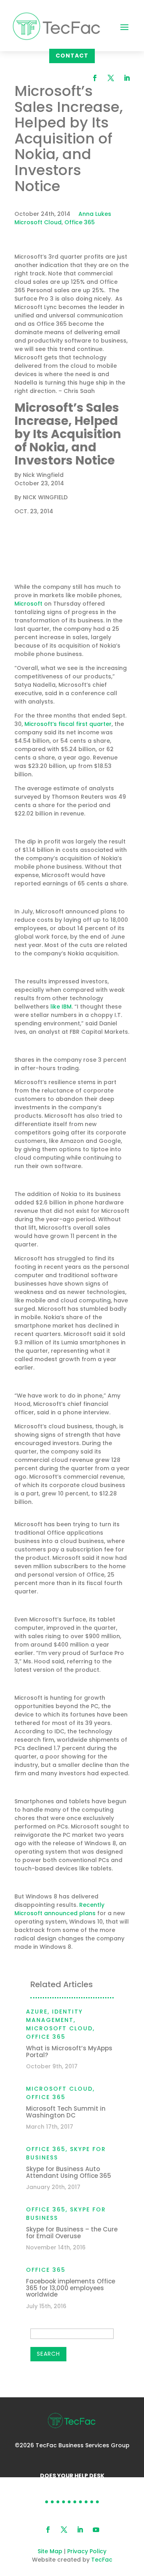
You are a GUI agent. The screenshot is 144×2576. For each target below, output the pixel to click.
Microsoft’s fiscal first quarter (68, 724)
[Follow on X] (111, 78)
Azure (37, 2012)
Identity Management (54, 2016)
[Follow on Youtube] (96, 2530)
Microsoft (82, 570)
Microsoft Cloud (38, 222)
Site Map (50, 2551)
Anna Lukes (95, 214)
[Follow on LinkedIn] (127, 78)
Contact (72, 56)
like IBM (61, 1007)
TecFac (102, 2560)
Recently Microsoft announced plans (59, 1909)
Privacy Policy (87, 2551)
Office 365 (80, 222)
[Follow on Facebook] (95, 78)
